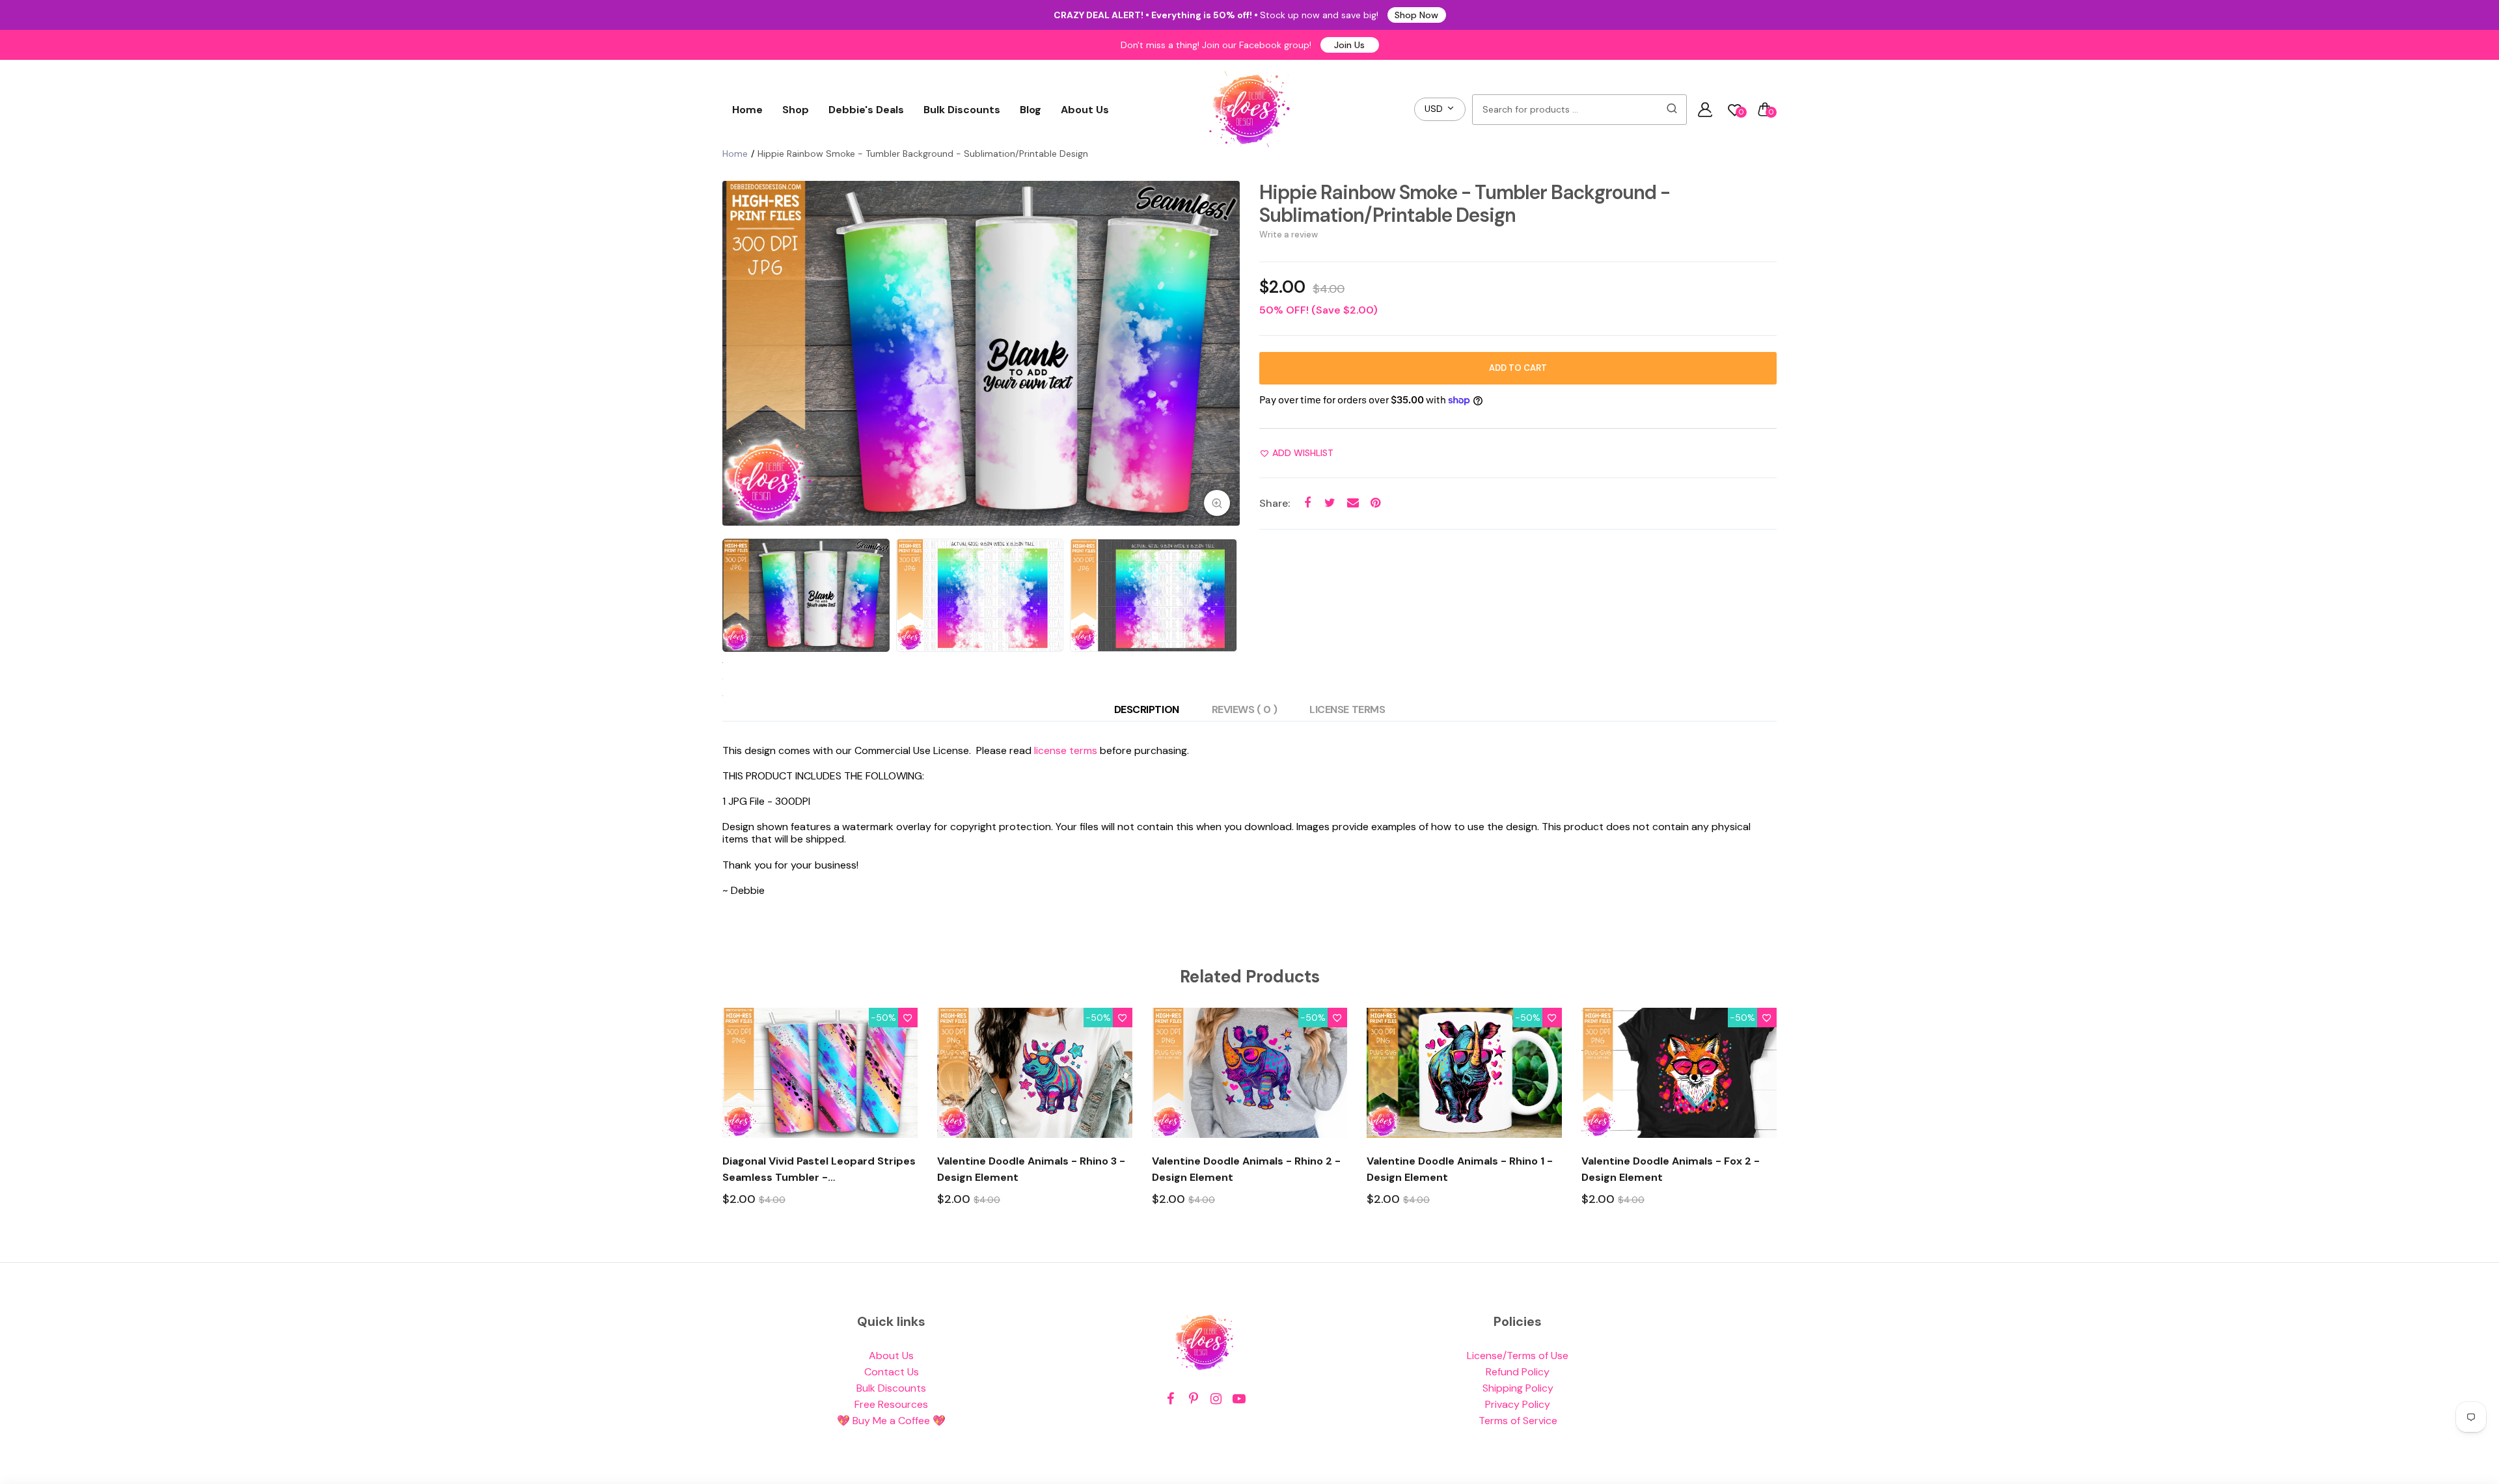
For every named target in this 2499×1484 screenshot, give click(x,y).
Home (747, 110)
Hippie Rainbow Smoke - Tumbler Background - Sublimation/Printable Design (1465, 204)
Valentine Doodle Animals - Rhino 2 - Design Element (1246, 1169)
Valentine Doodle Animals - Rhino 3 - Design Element (1031, 1169)
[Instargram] (1216, 1399)
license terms (1066, 750)
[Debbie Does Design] (1249, 109)
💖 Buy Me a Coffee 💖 (891, 1421)
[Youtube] (1239, 1399)
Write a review (1289, 235)
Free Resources (891, 1404)
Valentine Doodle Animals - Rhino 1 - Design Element (1460, 1169)
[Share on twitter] (1330, 503)
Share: (1275, 503)
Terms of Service (1518, 1421)
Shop (796, 110)
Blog (1031, 110)
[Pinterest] (1193, 1399)
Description (1147, 709)
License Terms (1347, 709)
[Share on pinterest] (1375, 503)
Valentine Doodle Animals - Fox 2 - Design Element (1671, 1169)
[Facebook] (1170, 1399)
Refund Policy (1518, 1372)
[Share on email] (1353, 503)
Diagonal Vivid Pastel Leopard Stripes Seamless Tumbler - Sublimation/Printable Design (819, 1170)
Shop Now (1416, 15)
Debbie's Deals (866, 110)
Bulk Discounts (962, 110)
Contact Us (892, 1372)
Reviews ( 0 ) (1245, 709)
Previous (735, 353)
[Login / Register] (1705, 109)
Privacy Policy (1518, 1404)
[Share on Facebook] (1307, 503)
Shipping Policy (1518, 1388)
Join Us (1349, 45)
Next (1227, 353)
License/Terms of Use (1518, 1356)
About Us (1085, 110)
